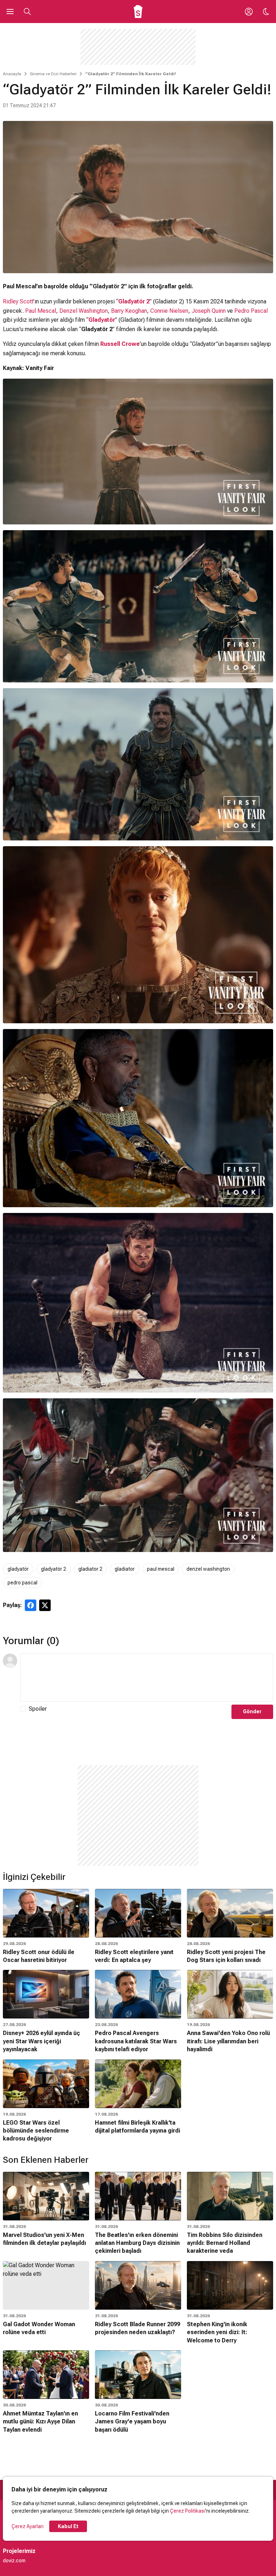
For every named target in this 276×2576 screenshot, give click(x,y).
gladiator (125, 1569)
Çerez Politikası (188, 2511)
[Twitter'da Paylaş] (45, 1605)
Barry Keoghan (129, 311)
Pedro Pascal (251, 311)
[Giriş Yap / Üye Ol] (249, 12)
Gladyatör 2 (134, 301)
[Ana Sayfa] (138, 12)
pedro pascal (22, 1583)
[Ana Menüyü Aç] (10, 12)
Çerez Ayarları (27, 2526)
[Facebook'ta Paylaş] (31, 1605)
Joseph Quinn (209, 311)
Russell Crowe (120, 344)
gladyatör (18, 1569)
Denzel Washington (84, 311)
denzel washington (208, 1569)
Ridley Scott (18, 301)
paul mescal (161, 1569)
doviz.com (14, 2561)
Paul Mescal (41, 311)
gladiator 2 (90, 1569)
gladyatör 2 (54, 1569)
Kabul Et (68, 2526)
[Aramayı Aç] (27, 12)
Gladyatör (102, 320)
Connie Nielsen (169, 311)
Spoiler (38, 1709)
